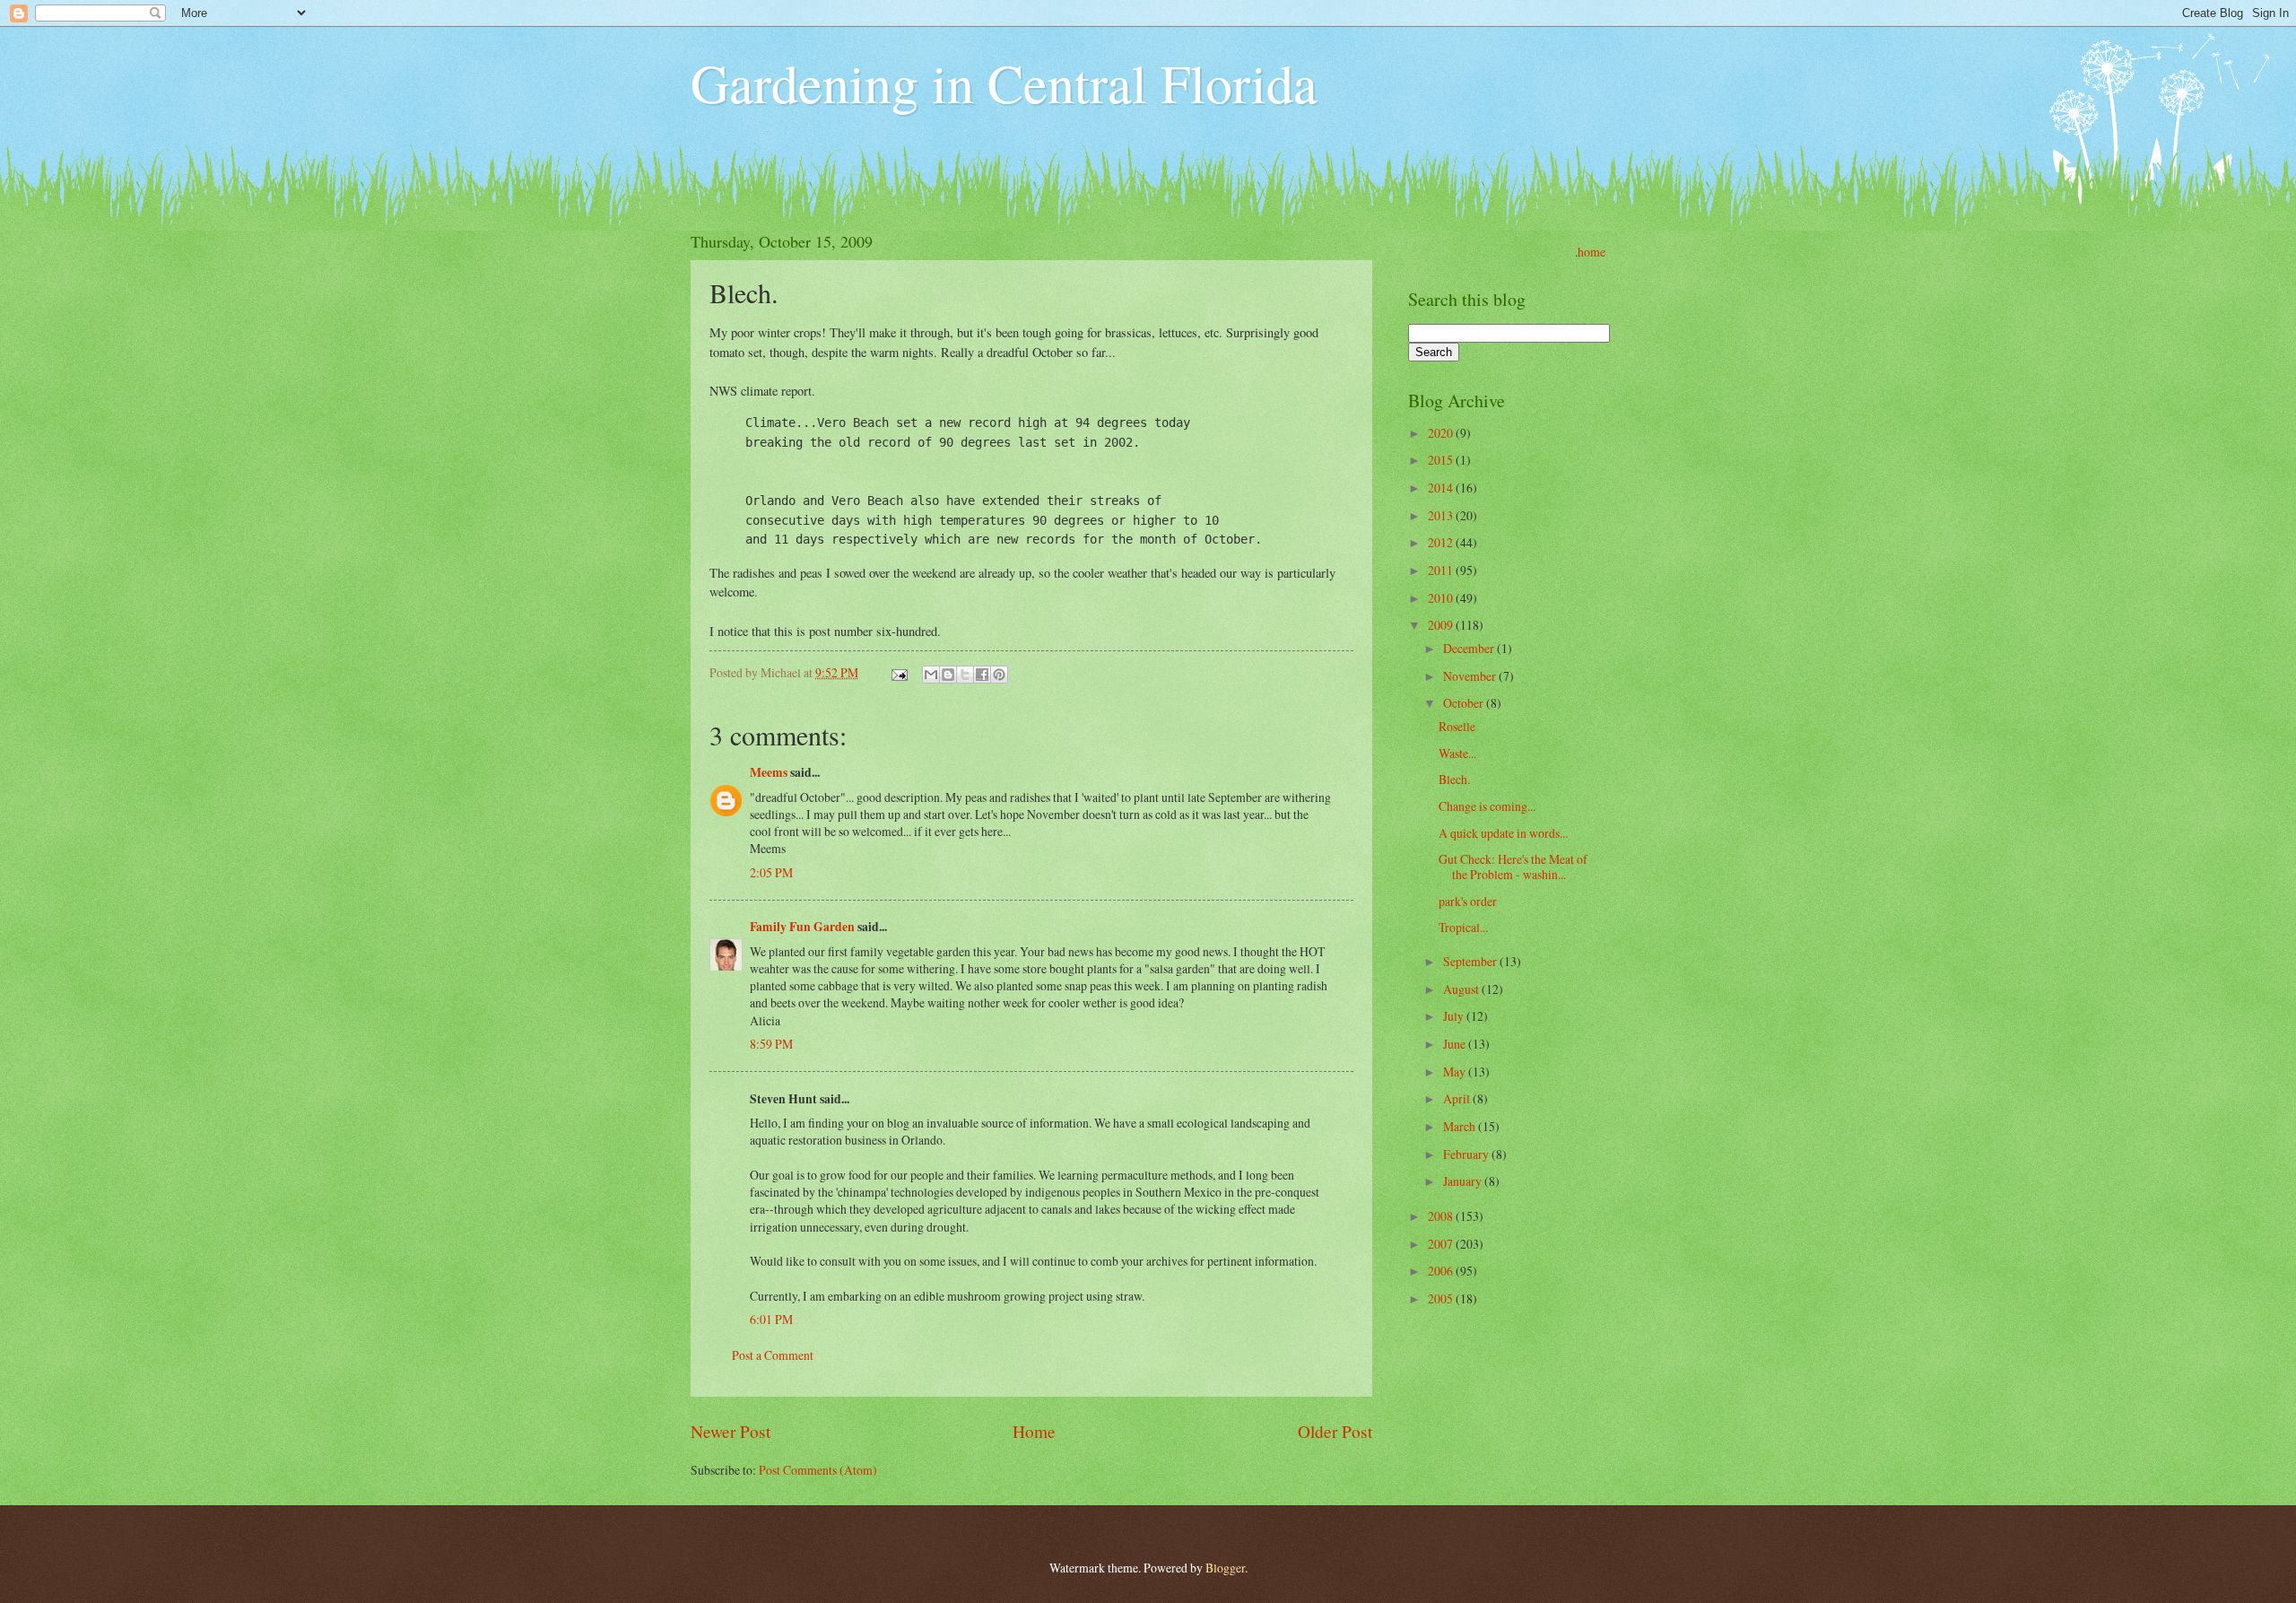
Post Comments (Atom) (818, 1470)
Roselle (1457, 726)
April (1458, 1098)
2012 (1442, 542)
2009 (1442, 625)
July (1455, 1016)
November (1471, 676)
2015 (1442, 460)
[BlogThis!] (948, 675)
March (1461, 1126)
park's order (1468, 901)
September (1471, 961)
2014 (1442, 488)
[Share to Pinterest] (999, 675)
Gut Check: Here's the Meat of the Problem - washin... (1513, 867)
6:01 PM (771, 1319)
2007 (1442, 1244)
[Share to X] (965, 675)
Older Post (1335, 1431)
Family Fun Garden (802, 927)
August (1462, 989)
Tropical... (1463, 927)
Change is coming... (1487, 806)
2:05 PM (771, 872)
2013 (1442, 515)
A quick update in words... (1503, 833)
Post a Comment (773, 1355)
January (1464, 1181)
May (1456, 1072)
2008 (1442, 1216)
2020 (1442, 433)
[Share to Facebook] (982, 675)
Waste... (1457, 753)
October (1465, 703)
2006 (1442, 1271)
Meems (769, 772)
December (1470, 648)
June (1456, 1044)
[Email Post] (899, 672)
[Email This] (931, 675)
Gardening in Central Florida (1004, 83)
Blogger (1225, 1568)
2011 (1442, 570)
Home (1034, 1431)
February (1467, 1154)
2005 (1442, 1298)
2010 (1442, 598)
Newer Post (731, 1431)
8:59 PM (771, 1044)
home (1592, 252)
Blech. (1454, 779)
